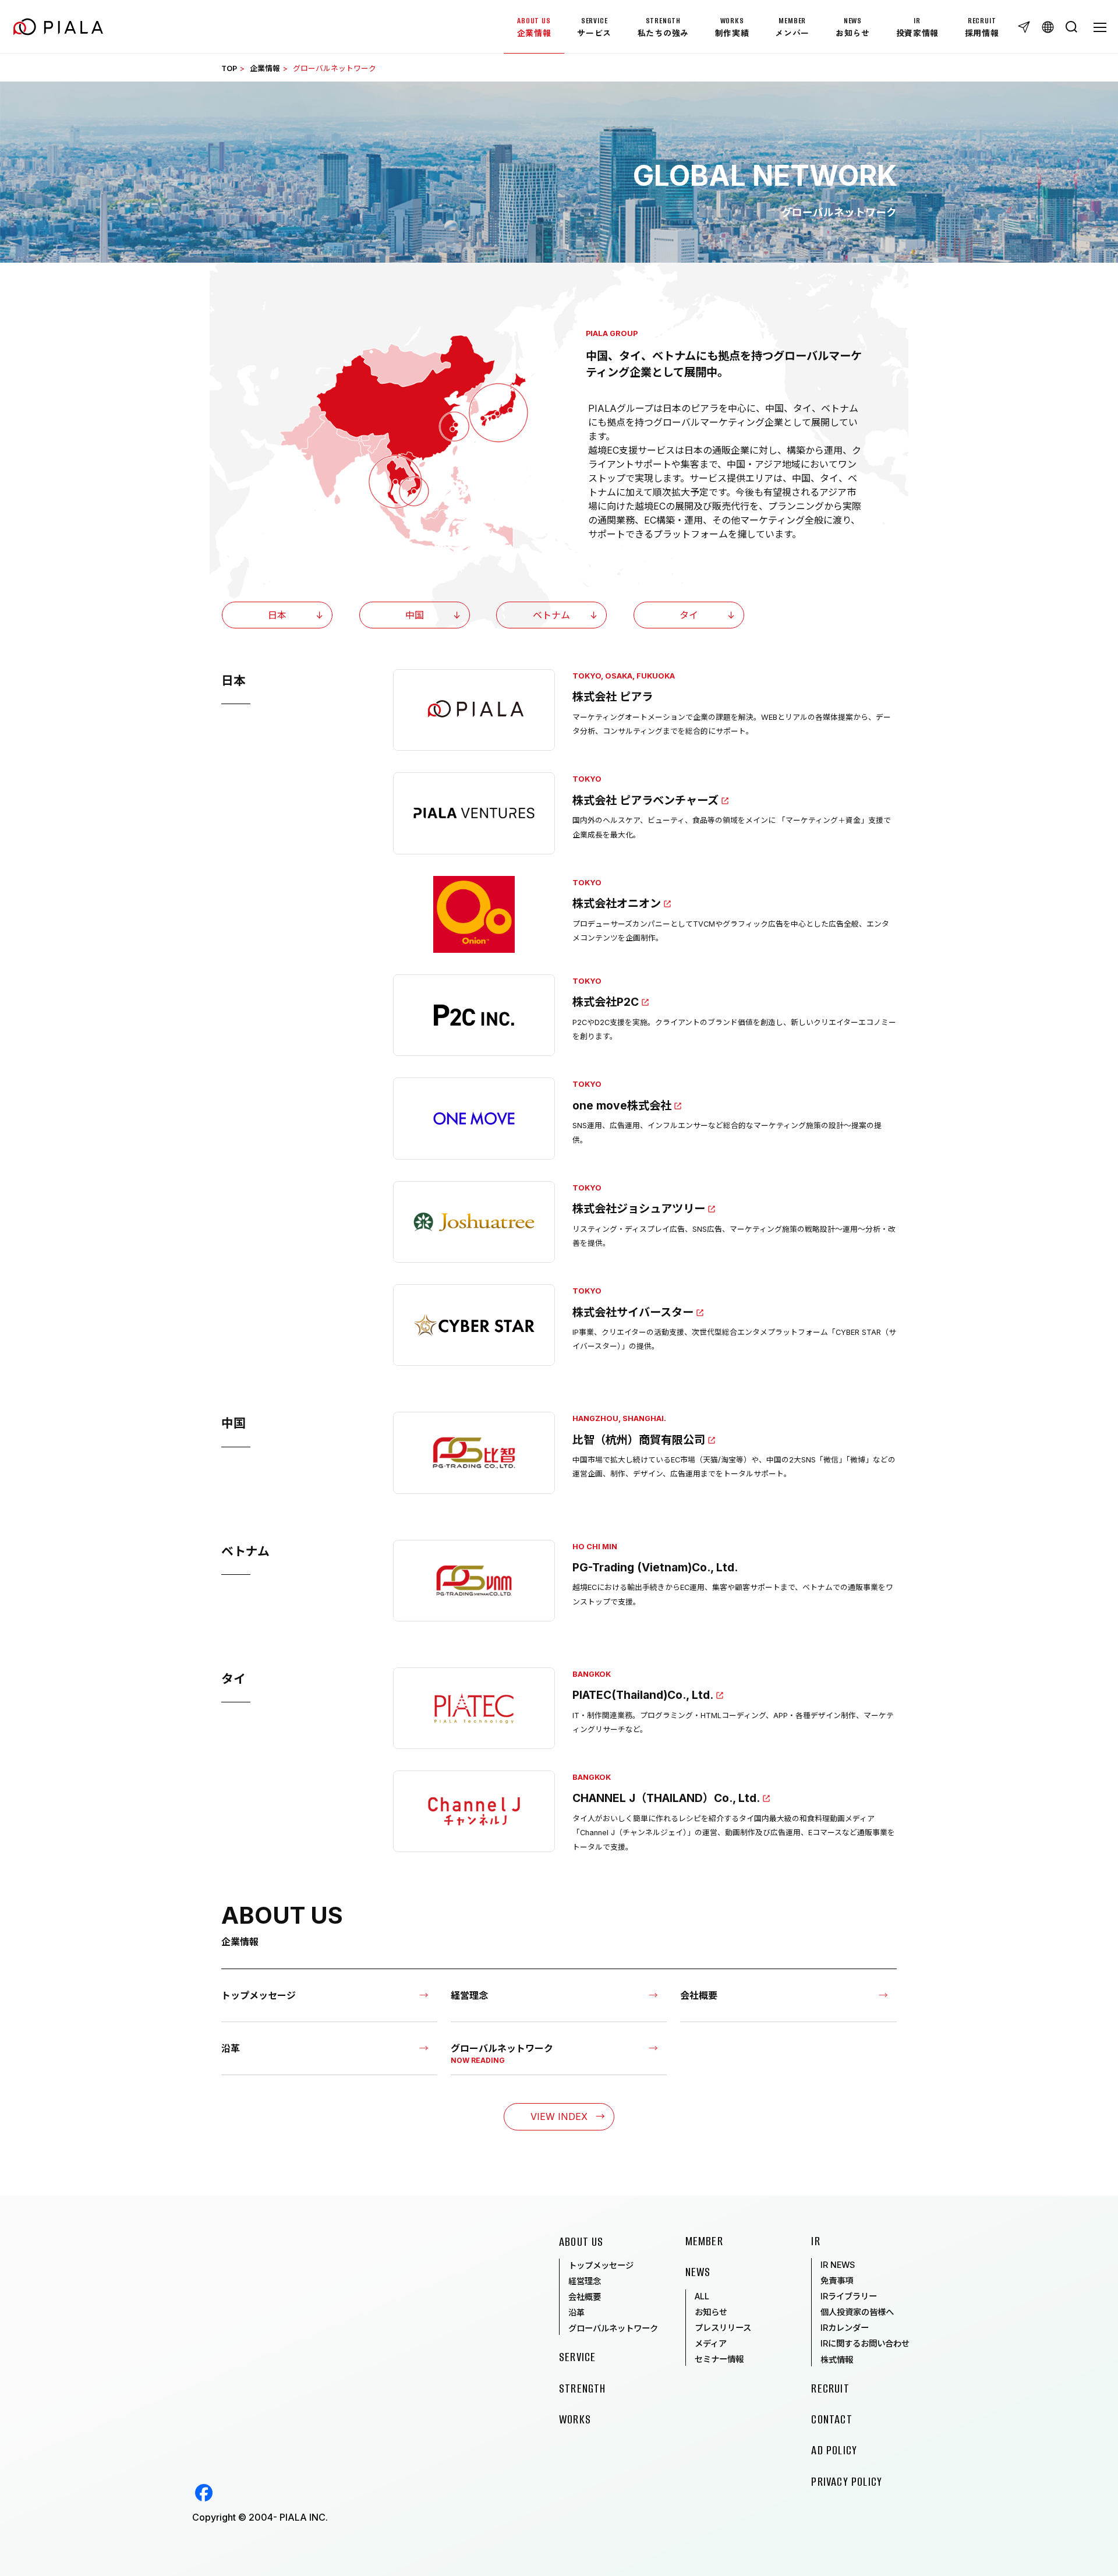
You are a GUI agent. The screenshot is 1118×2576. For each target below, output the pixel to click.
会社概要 (585, 2297)
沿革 (576, 2312)
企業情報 (265, 68)
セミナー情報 (719, 2359)
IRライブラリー (849, 2296)
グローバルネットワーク (613, 2328)
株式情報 (837, 2360)
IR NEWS (838, 2265)
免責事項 (837, 2280)
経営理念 (585, 2281)
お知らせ (711, 2312)
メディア (711, 2343)
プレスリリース (723, 2328)
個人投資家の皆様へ (857, 2312)
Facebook (204, 2493)
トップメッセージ (601, 2265)
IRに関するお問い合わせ (865, 2343)
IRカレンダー (845, 2328)
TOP (229, 68)
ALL (702, 2296)
